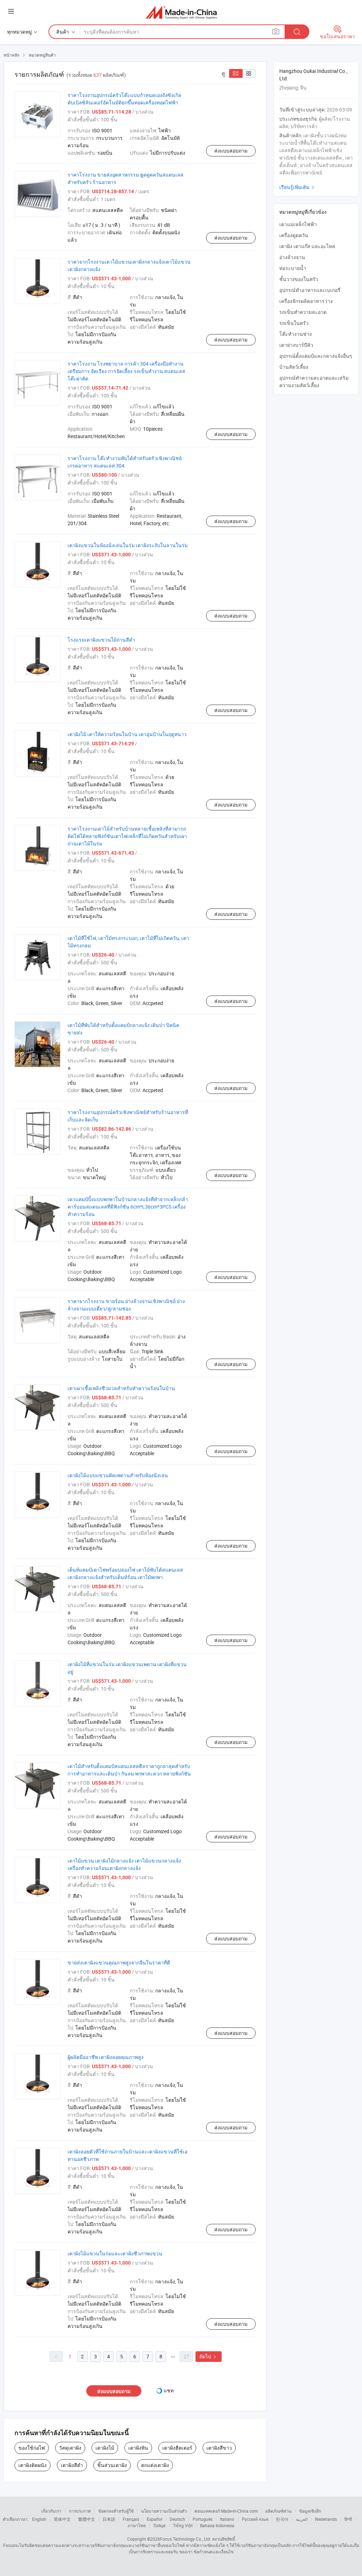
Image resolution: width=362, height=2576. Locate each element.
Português (203, 2519)
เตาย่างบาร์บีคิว (296, 345)
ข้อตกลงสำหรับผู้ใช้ (116, 2511)
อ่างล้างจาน (292, 257)
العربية (302, 2519)
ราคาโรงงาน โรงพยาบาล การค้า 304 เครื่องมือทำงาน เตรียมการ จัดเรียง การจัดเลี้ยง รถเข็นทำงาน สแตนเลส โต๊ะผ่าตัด (126, 371)
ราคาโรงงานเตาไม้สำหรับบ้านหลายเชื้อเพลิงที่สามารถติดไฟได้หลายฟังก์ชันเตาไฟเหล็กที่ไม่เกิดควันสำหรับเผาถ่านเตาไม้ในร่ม (127, 836)
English (39, 2519)
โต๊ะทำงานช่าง (296, 334)
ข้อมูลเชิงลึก (310, 2511)
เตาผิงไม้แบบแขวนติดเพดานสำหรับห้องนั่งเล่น (118, 1475)
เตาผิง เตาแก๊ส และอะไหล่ (307, 246)
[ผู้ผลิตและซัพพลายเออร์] (181, 12)
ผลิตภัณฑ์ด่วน (279, 2511)
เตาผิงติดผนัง (33, 2465)
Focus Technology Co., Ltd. (186, 2539)
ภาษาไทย (137, 2525)
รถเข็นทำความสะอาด (303, 312)
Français (131, 2519)
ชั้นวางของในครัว (299, 279)
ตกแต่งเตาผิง (155, 2465)
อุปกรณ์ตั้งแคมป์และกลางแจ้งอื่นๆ (316, 356)
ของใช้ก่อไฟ (32, 2448)
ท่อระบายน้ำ (293, 268)
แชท (169, 2390)
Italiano (227, 2519)
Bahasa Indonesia (217, 2525)
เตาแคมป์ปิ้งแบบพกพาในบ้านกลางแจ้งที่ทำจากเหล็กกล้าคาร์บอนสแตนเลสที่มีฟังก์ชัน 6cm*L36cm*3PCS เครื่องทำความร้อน (128, 1207)
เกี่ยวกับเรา (51, 2511)
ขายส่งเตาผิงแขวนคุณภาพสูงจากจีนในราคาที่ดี (119, 1963)
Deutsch (177, 2519)
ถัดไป (209, 2356)
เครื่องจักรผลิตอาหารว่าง (306, 301)
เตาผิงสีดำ (72, 2465)
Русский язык (255, 2519)
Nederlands (326, 2519)
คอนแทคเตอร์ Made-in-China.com (226, 2511)
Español (154, 2519)
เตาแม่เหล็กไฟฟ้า (298, 224)
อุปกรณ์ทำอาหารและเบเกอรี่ (310, 290)
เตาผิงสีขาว (219, 2448)
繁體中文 (87, 2519)
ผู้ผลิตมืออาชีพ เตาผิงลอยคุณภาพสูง (106, 2057)
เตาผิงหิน (138, 2448)
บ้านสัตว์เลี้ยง (294, 367)
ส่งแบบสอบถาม (231, 151)
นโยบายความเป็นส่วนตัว (164, 2511)
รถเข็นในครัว (294, 323)
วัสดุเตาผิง (70, 2448)
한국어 (282, 2519)
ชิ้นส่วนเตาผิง (112, 2465)
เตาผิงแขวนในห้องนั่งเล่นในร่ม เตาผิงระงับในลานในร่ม (128, 545)
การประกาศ (80, 2511)
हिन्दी (348, 2519)
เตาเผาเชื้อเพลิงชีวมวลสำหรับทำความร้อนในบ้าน (121, 1388)
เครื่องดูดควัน (294, 235)
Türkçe (159, 2525)
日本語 (109, 2519)
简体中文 (62, 2519)
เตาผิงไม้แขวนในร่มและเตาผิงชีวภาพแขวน (115, 2253)
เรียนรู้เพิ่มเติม (298, 187)
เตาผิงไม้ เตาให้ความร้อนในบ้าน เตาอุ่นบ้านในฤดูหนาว (127, 734)
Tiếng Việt (183, 2525)
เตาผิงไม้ (105, 2448)
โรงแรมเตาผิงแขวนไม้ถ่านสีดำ (101, 640)
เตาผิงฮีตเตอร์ (177, 2448)
